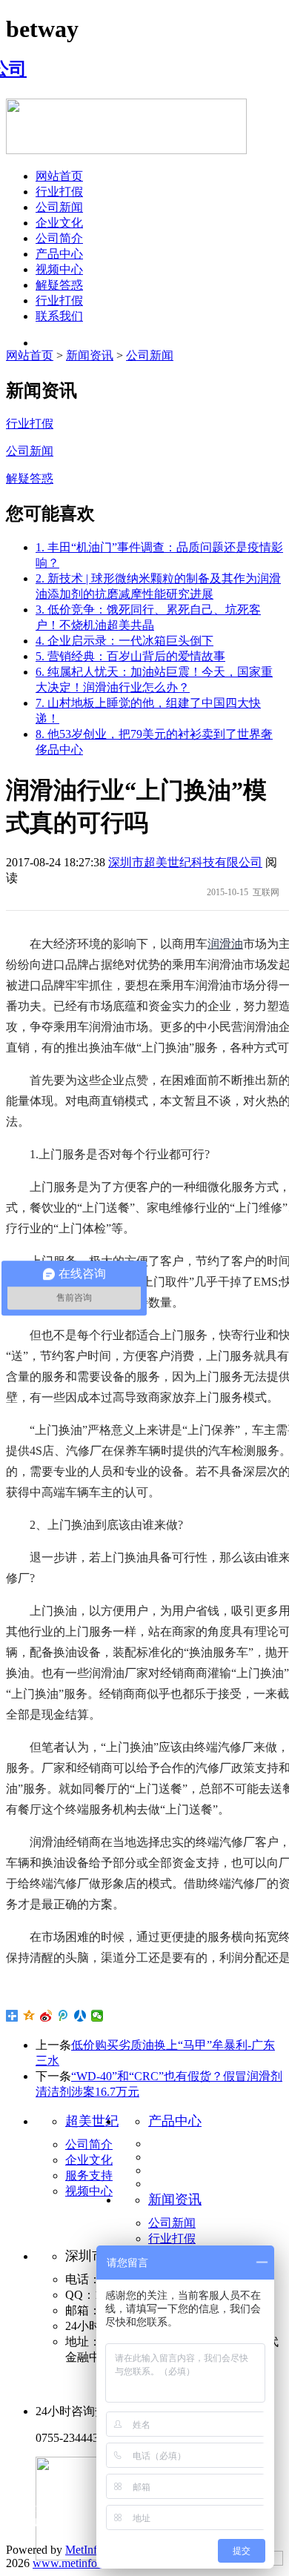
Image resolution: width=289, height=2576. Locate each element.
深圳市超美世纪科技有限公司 (185, 862)
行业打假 (59, 192)
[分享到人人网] (80, 2016)
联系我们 (59, 316)
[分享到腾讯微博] (63, 2016)
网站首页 (59, 176)
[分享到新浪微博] (46, 2016)
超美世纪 (92, 2121)
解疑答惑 (59, 285)
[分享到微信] (97, 2016)
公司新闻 (59, 207)
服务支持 (89, 2175)
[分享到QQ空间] (29, 2016)
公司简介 (59, 238)
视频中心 (59, 269)
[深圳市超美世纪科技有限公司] (16, 69)
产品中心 (59, 254)
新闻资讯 (90, 355)
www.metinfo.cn (72, 2563)
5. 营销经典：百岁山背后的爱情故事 (130, 656)
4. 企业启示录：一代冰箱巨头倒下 (124, 641)
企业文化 (59, 223)
